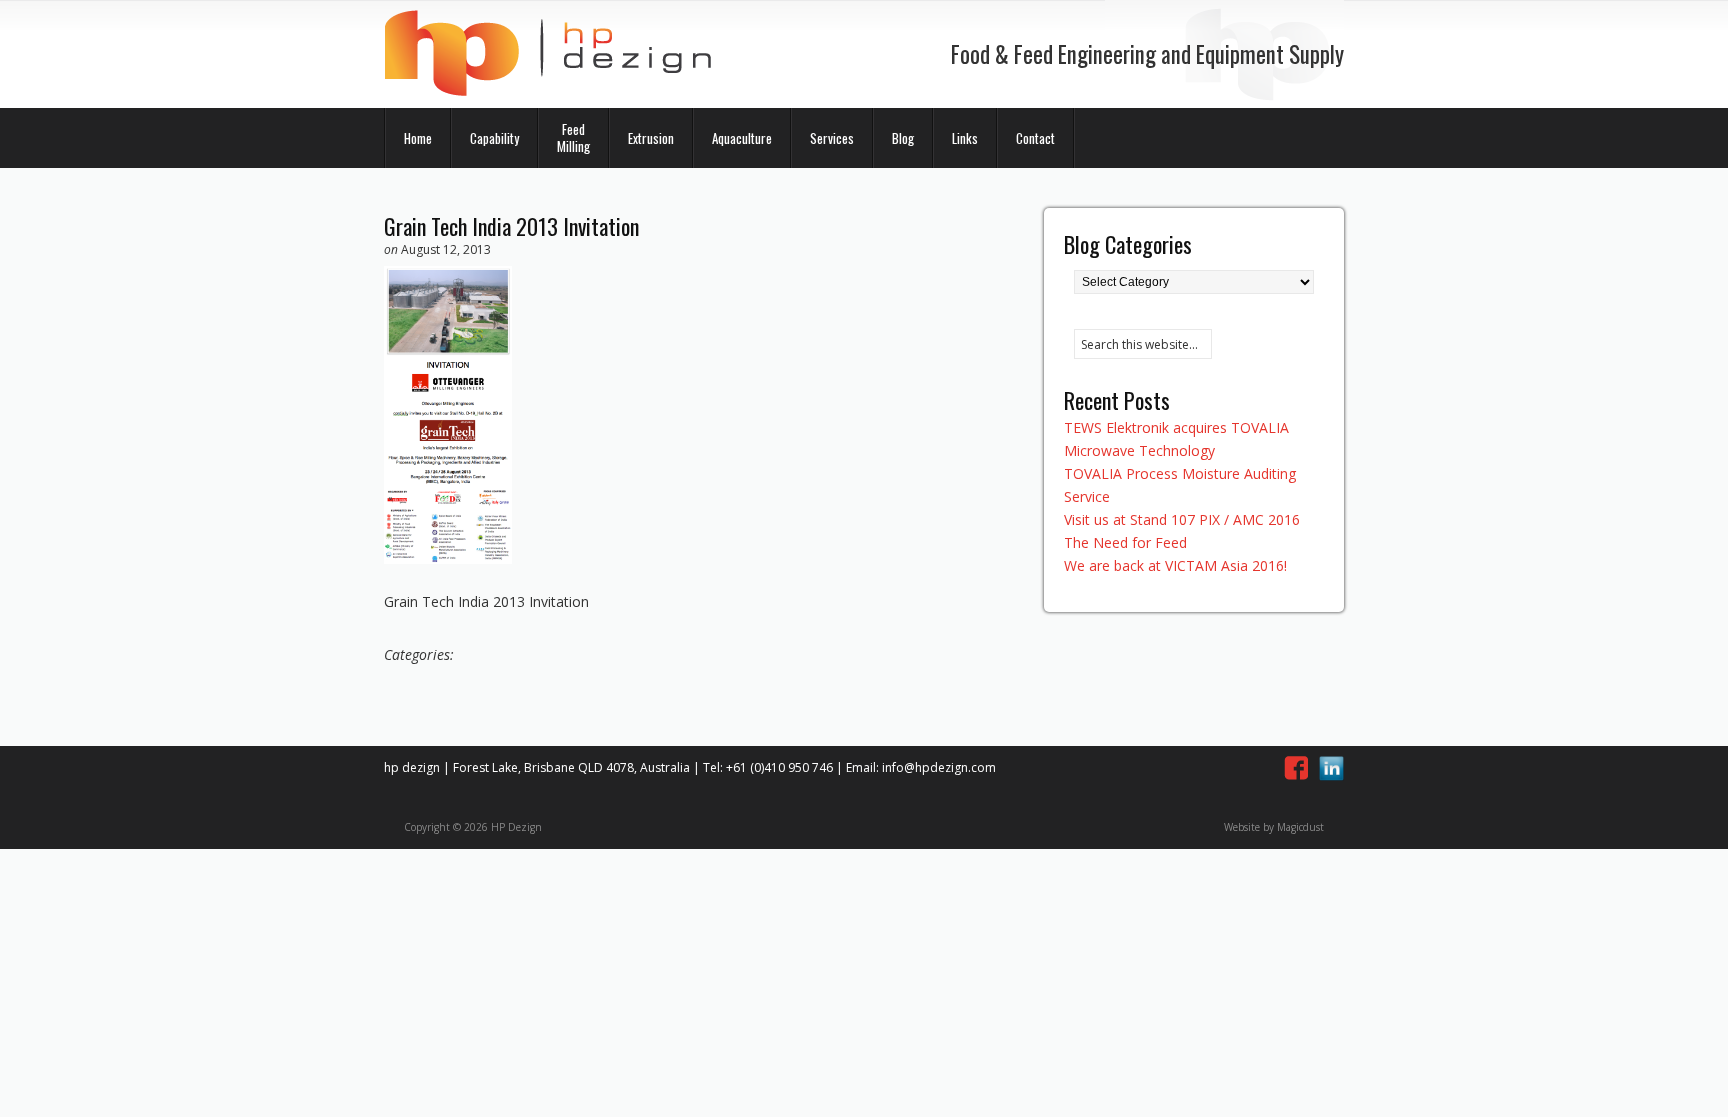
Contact (1035, 138)
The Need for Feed (1125, 542)
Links (965, 138)
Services (832, 138)
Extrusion (651, 138)
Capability (494, 138)
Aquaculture (742, 138)
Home (418, 138)
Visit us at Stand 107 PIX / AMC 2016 (1182, 519)
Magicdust (1300, 827)
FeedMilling (573, 137)
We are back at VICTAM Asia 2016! (1175, 565)
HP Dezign (549, 54)
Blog (903, 138)
